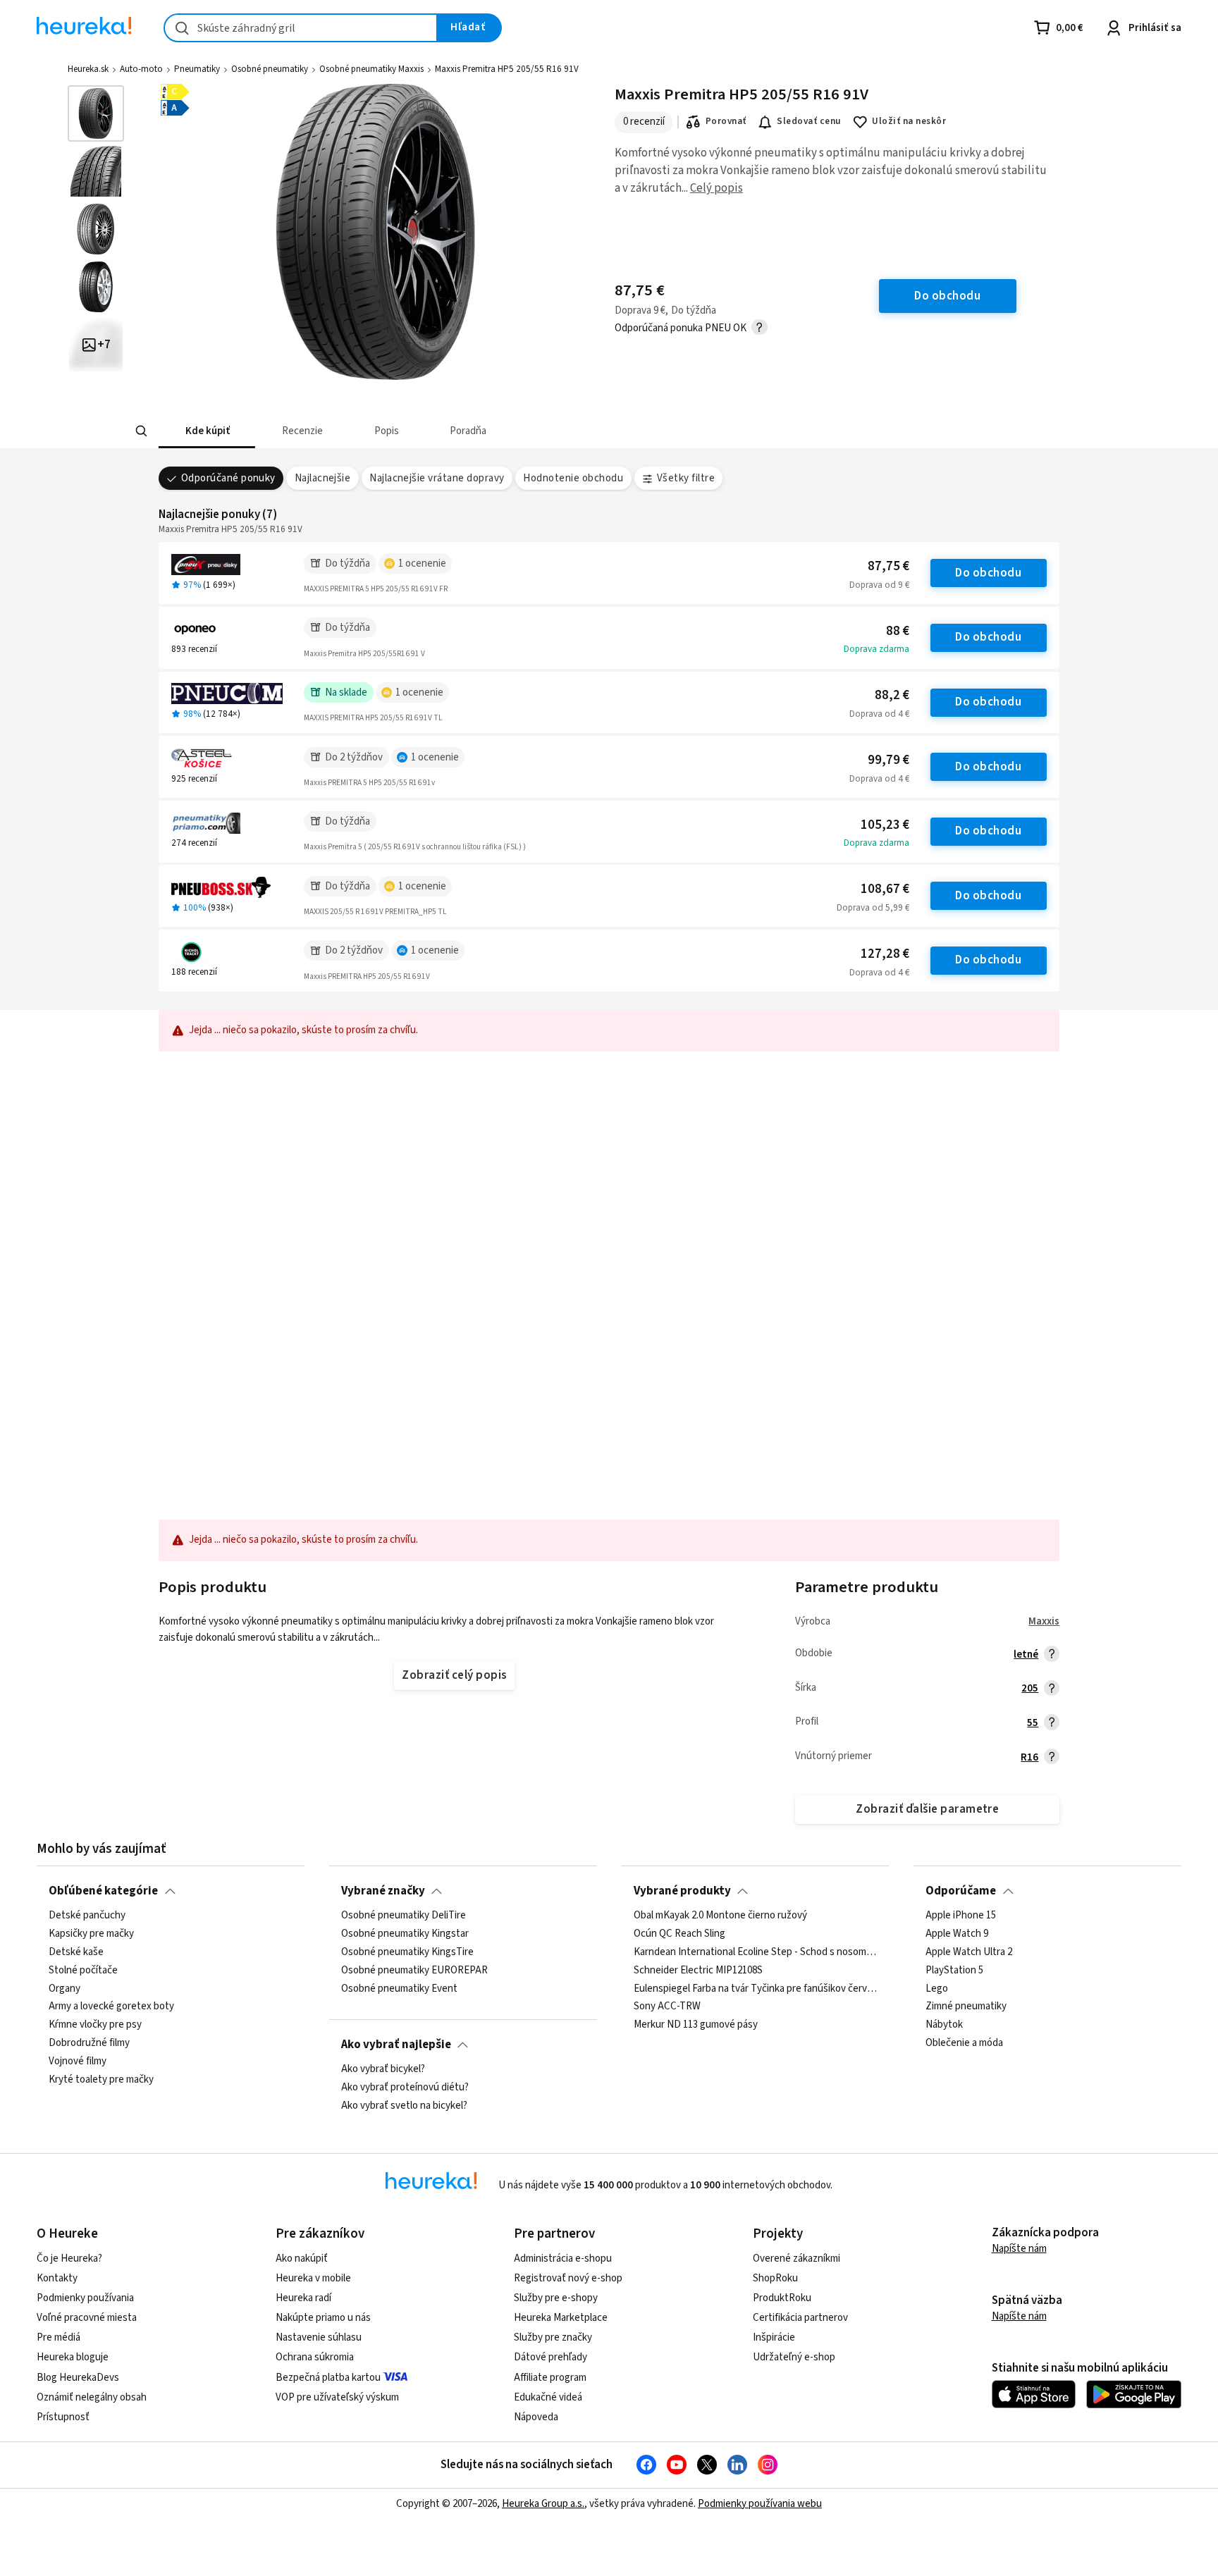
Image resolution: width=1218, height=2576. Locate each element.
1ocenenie (422, 563)
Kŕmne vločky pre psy (95, 2025)
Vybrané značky (383, 1891)
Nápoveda (536, 2417)
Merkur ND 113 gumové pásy (696, 2025)
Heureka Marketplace (561, 2318)
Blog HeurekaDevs (78, 2378)
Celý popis (716, 188)
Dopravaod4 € (879, 714)
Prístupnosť (63, 2417)
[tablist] (505, 431)
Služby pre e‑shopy (556, 2298)
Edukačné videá (548, 2397)
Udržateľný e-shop (794, 2357)
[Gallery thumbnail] (96, 113)
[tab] (207, 431)
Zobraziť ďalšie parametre (927, 1809)
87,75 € (888, 566)
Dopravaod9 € (879, 585)
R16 (1029, 1757)
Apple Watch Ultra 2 (969, 1952)
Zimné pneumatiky (966, 2007)
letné (1026, 1654)
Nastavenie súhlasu (319, 2337)
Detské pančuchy (87, 1916)
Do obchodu (988, 573)
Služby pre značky (553, 2337)
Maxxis (1044, 1621)
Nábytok (944, 2025)
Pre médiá (59, 2337)
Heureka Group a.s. (543, 2504)
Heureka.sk (88, 69)
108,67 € (885, 889)
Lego (937, 1988)
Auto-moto (141, 69)
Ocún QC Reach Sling (679, 1934)
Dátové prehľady (550, 2357)
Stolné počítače (83, 1971)
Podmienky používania (85, 2298)
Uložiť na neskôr (909, 121)
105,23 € (885, 825)
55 (1033, 1723)
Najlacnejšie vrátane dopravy (437, 478)
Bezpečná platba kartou (328, 2378)
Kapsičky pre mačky (91, 1934)
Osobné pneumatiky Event (399, 1988)
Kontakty (57, 2278)
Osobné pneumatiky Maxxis (371, 69)
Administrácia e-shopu (563, 2258)
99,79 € (888, 760)
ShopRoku (775, 2278)
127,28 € (885, 954)
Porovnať (726, 121)
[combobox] (301, 28)
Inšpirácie (774, 2337)
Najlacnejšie (323, 478)
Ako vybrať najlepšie (396, 2045)
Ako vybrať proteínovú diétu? (405, 2088)
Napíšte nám (1019, 2249)
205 (1030, 1688)
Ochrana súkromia (315, 2357)
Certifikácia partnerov (800, 2318)
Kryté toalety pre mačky (101, 2080)
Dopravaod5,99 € (873, 908)
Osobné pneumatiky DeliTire (404, 1916)
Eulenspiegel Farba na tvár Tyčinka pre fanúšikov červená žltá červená (756, 1988)
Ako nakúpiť (302, 2258)
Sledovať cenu (809, 121)
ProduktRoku (782, 2298)
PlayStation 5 (954, 1971)
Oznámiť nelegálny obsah (92, 2397)
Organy (64, 1988)
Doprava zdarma (876, 649)
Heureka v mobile (313, 2278)
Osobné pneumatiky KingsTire (407, 1952)
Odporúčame (961, 1891)
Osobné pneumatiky (270, 69)
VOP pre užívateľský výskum (337, 2397)
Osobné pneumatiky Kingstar (405, 1934)
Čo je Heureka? (69, 2258)
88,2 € (892, 695)
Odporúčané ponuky (228, 478)
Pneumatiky (197, 69)
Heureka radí (303, 2298)
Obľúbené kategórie (103, 1891)
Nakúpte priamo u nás (323, 2318)
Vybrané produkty (682, 1891)
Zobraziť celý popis (454, 1675)
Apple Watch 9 (957, 1934)
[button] (207, 431)
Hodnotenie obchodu (573, 478)
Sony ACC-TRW (667, 2007)
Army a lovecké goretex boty (111, 2007)
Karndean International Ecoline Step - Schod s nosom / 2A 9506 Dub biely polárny (756, 1952)
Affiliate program (550, 2378)
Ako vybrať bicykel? (383, 2069)
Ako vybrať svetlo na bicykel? (404, 2106)
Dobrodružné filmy (89, 2043)
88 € (898, 631)
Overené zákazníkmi (796, 2258)
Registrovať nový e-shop (568, 2278)
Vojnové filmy (78, 2062)
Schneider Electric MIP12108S (698, 1971)
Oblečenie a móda (964, 2043)
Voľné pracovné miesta (87, 2318)
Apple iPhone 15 (961, 1916)
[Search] (141, 431)
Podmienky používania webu (760, 2504)
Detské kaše (76, 1952)
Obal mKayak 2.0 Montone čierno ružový (720, 1916)
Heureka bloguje (73, 2357)
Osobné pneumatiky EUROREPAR (414, 1971)
